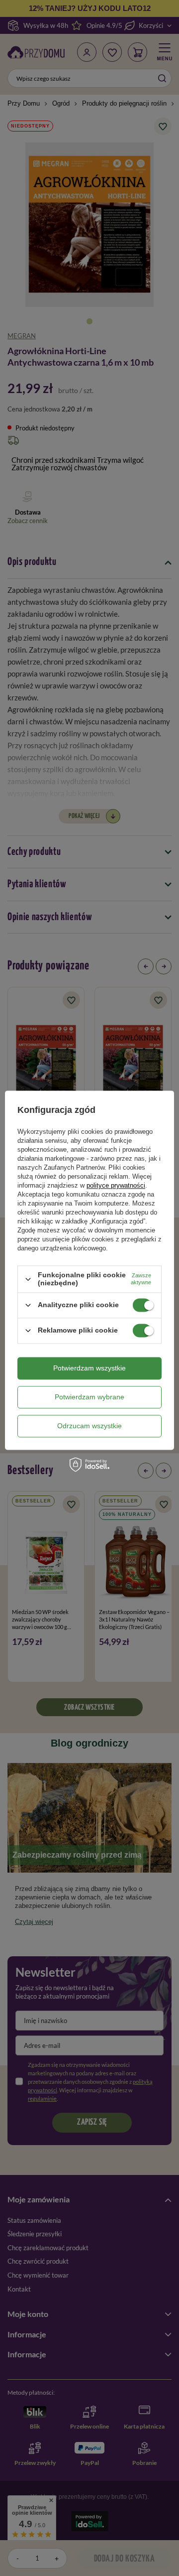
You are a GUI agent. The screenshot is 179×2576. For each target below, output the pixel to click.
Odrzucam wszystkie (89, 1426)
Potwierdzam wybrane (89, 1397)
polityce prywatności (116, 1186)
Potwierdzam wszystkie (89, 1368)
